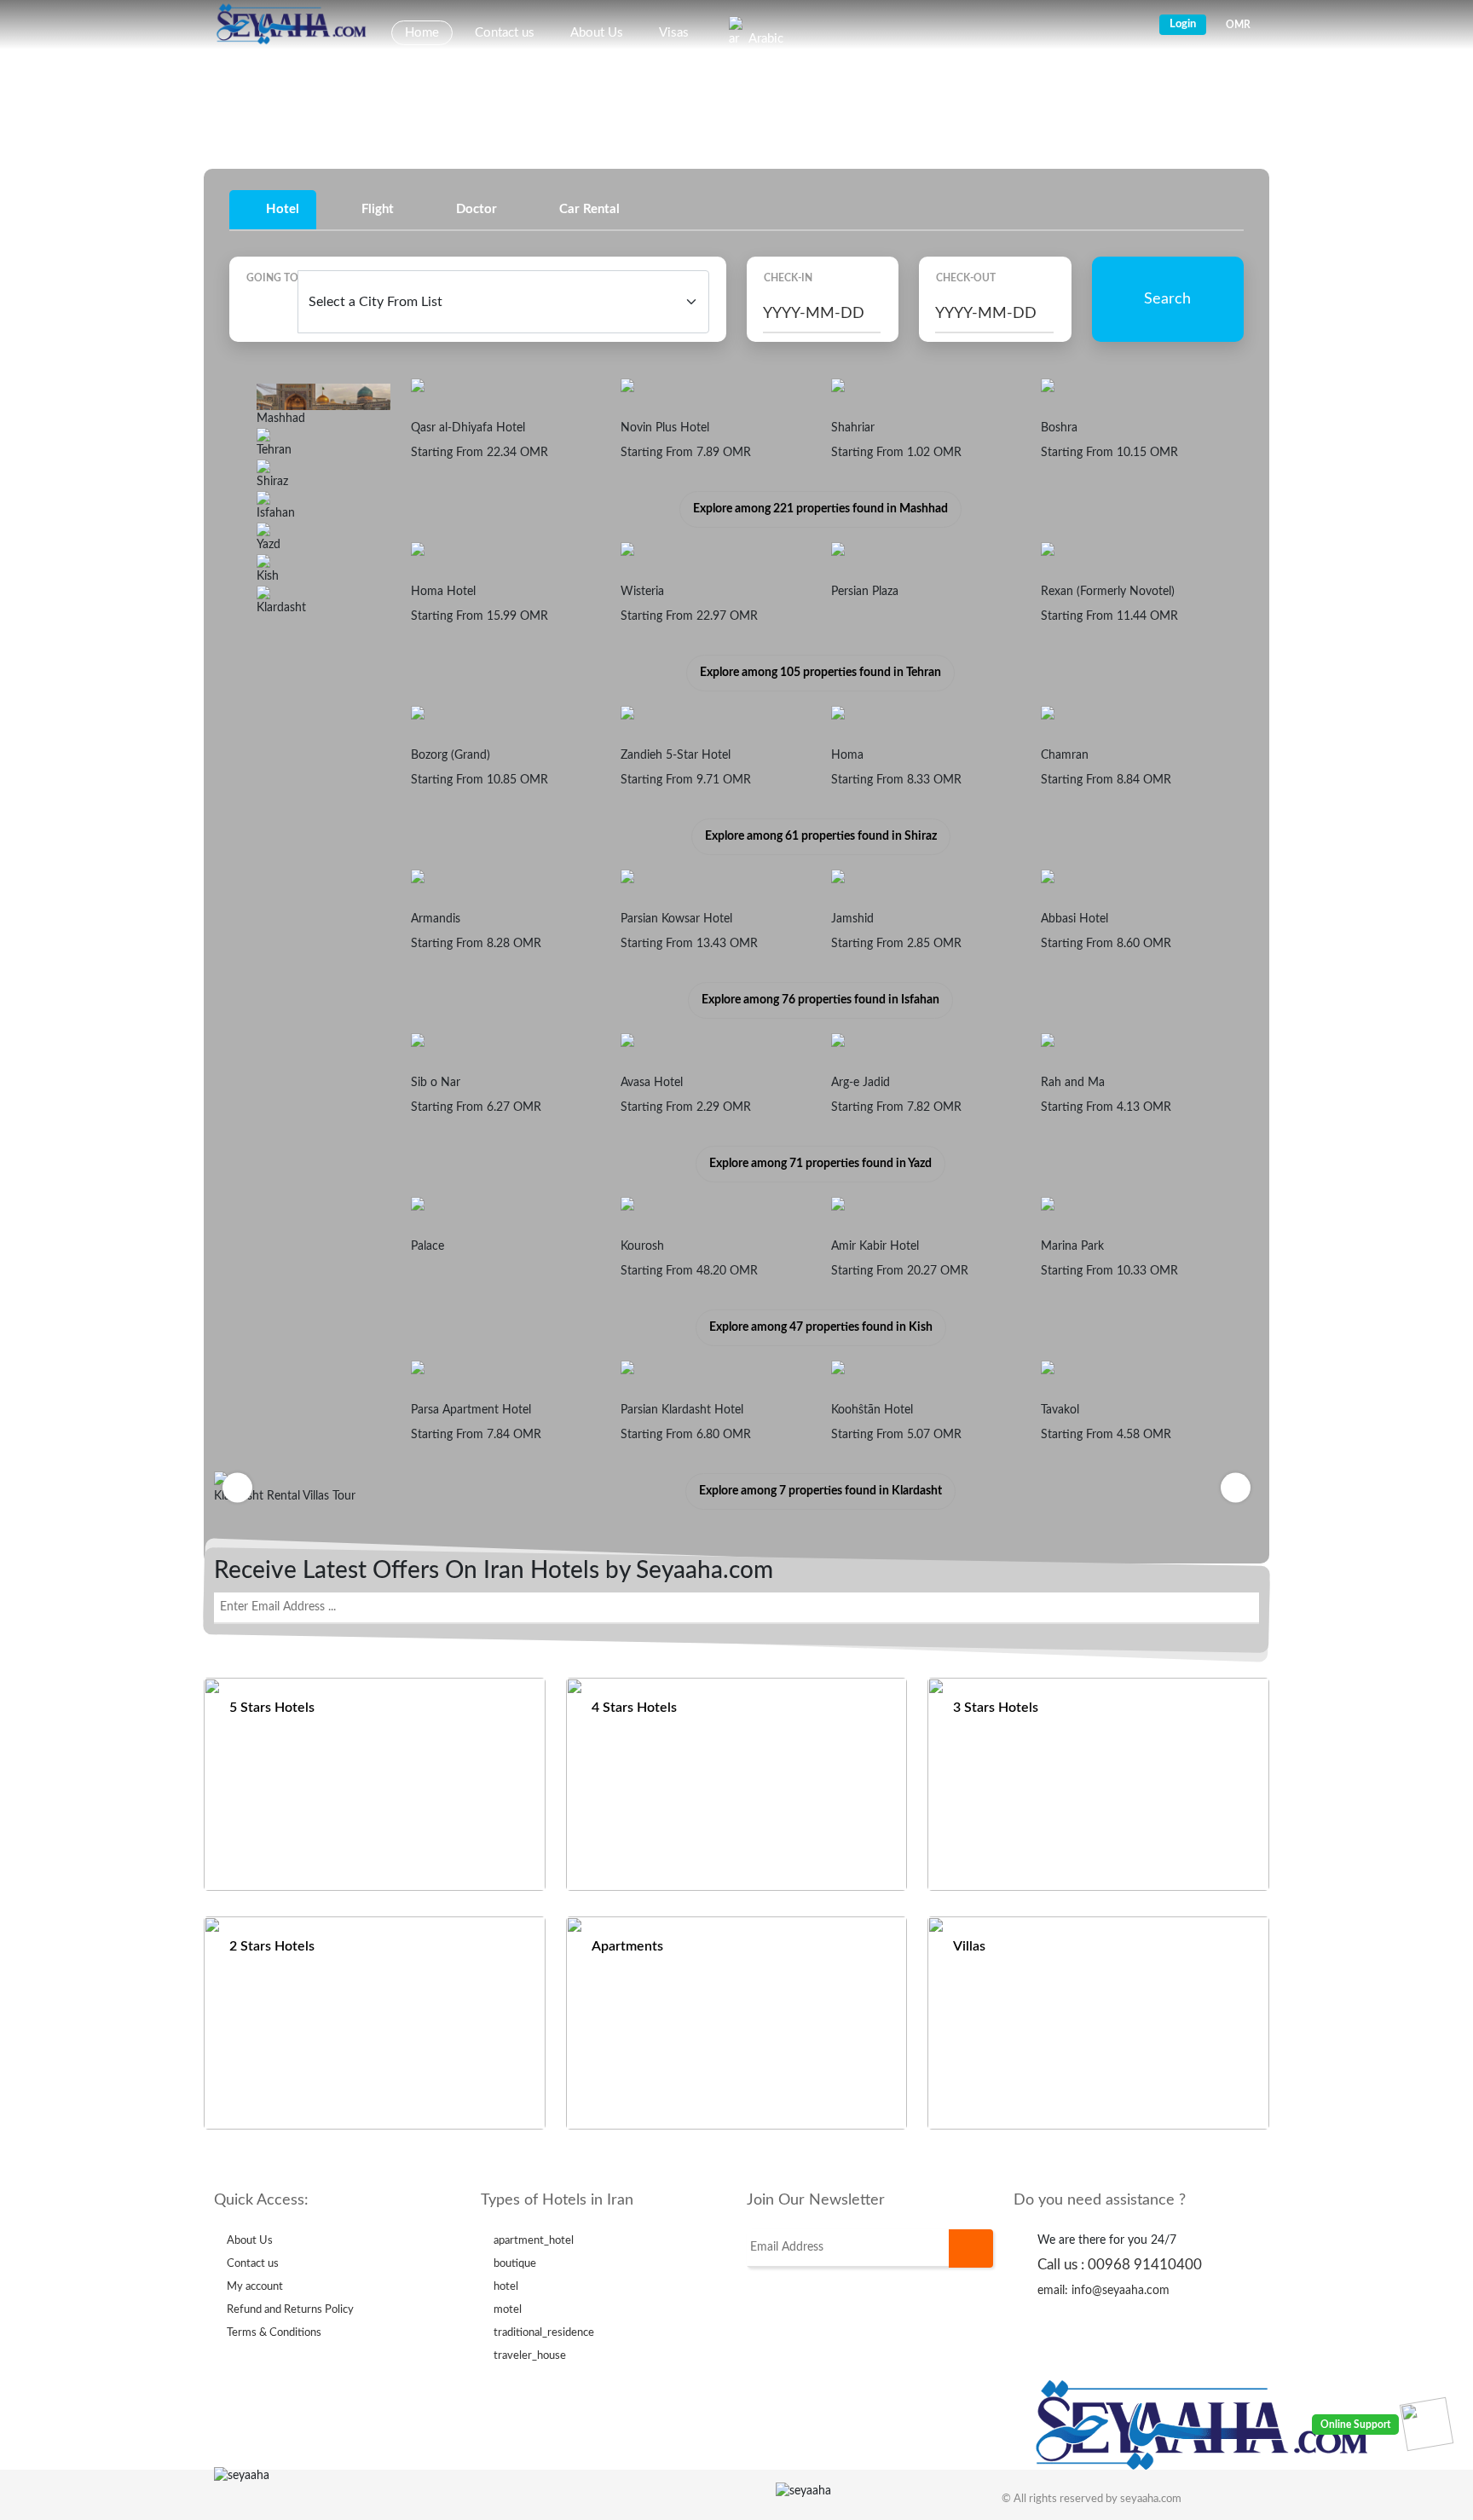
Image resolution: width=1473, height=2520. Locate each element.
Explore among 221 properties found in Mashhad (820, 509)
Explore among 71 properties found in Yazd (820, 1164)
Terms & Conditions (274, 2333)
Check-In (788, 278)
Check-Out (966, 278)
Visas (674, 33)
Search (1167, 299)
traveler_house (530, 2356)
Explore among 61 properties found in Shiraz (821, 836)
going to (272, 278)
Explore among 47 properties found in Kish (821, 1327)
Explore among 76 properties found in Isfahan (820, 1000)
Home (422, 33)
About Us (597, 33)
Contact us (505, 33)
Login (1183, 24)
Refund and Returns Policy (290, 2310)
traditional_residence (544, 2333)
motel (508, 2310)
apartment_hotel (534, 2241)
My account (255, 2287)
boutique (515, 2264)
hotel (506, 2287)
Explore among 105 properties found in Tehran (820, 673)
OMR (1238, 25)
